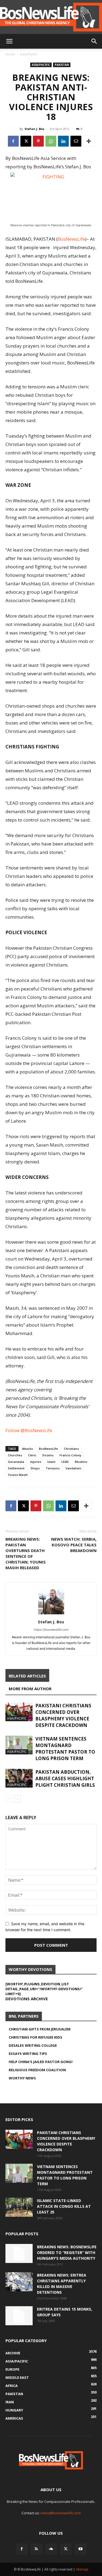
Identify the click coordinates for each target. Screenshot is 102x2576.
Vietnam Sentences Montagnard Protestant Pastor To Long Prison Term (65, 1749)
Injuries (36, 1462)
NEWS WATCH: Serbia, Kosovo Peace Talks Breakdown (74, 1545)
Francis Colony (70, 1455)
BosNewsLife (71, 239)
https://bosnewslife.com (51, 1630)
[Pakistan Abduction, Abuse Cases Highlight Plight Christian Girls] (19, 1778)
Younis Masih (18, 1475)
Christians (71, 1449)
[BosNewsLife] (51, 17)
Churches (15, 1455)
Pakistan (62, 65)
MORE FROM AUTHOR (30, 1689)
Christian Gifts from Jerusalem (40, 2029)
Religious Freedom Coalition (37, 2070)
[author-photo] (51, 1614)
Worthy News (22, 2078)
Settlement (16, 1468)
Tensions (53, 1468)
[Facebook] (13, 141)
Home (10, 54)
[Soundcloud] (51, 2549)
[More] (89, 141)
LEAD (65, 1462)
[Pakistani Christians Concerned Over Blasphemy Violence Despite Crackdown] (19, 1712)
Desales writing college (33, 2045)
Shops (35, 1468)
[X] (26, 141)
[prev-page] (9, 1799)
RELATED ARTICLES (27, 1676)
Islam (51, 1462)
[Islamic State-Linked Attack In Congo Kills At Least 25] (19, 2207)
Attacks (27, 1449)
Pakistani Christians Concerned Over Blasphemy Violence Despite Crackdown (63, 1715)
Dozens (48, 1455)
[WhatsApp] (51, 141)
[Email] (76, 141)
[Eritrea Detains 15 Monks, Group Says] (19, 2316)
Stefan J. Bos (34, 129)
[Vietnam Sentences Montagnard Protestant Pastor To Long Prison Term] (19, 1745)
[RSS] (36, 2549)
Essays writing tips (28, 2054)
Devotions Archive (27, 1999)
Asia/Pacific (29, 54)
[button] (9, 41)
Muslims (81, 1462)
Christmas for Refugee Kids (35, 2037)
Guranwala (16, 1462)
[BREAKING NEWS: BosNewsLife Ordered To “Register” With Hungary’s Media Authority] (19, 2253)
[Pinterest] (38, 141)
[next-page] (18, 1799)
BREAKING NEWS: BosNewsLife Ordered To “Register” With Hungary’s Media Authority (67, 2253)
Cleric (32, 1455)
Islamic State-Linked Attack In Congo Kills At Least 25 (64, 2206)
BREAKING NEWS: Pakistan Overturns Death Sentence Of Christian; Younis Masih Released (26, 1553)
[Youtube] (81, 2549)
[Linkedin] (63, 141)
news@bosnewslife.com (61, 2513)
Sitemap (82, 2569)
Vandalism (73, 1468)
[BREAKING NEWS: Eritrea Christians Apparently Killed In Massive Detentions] (19, 2282)
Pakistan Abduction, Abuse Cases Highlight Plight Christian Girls (65, 1778)
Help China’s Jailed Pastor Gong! (41, 2062)
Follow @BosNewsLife (29, 1430)
